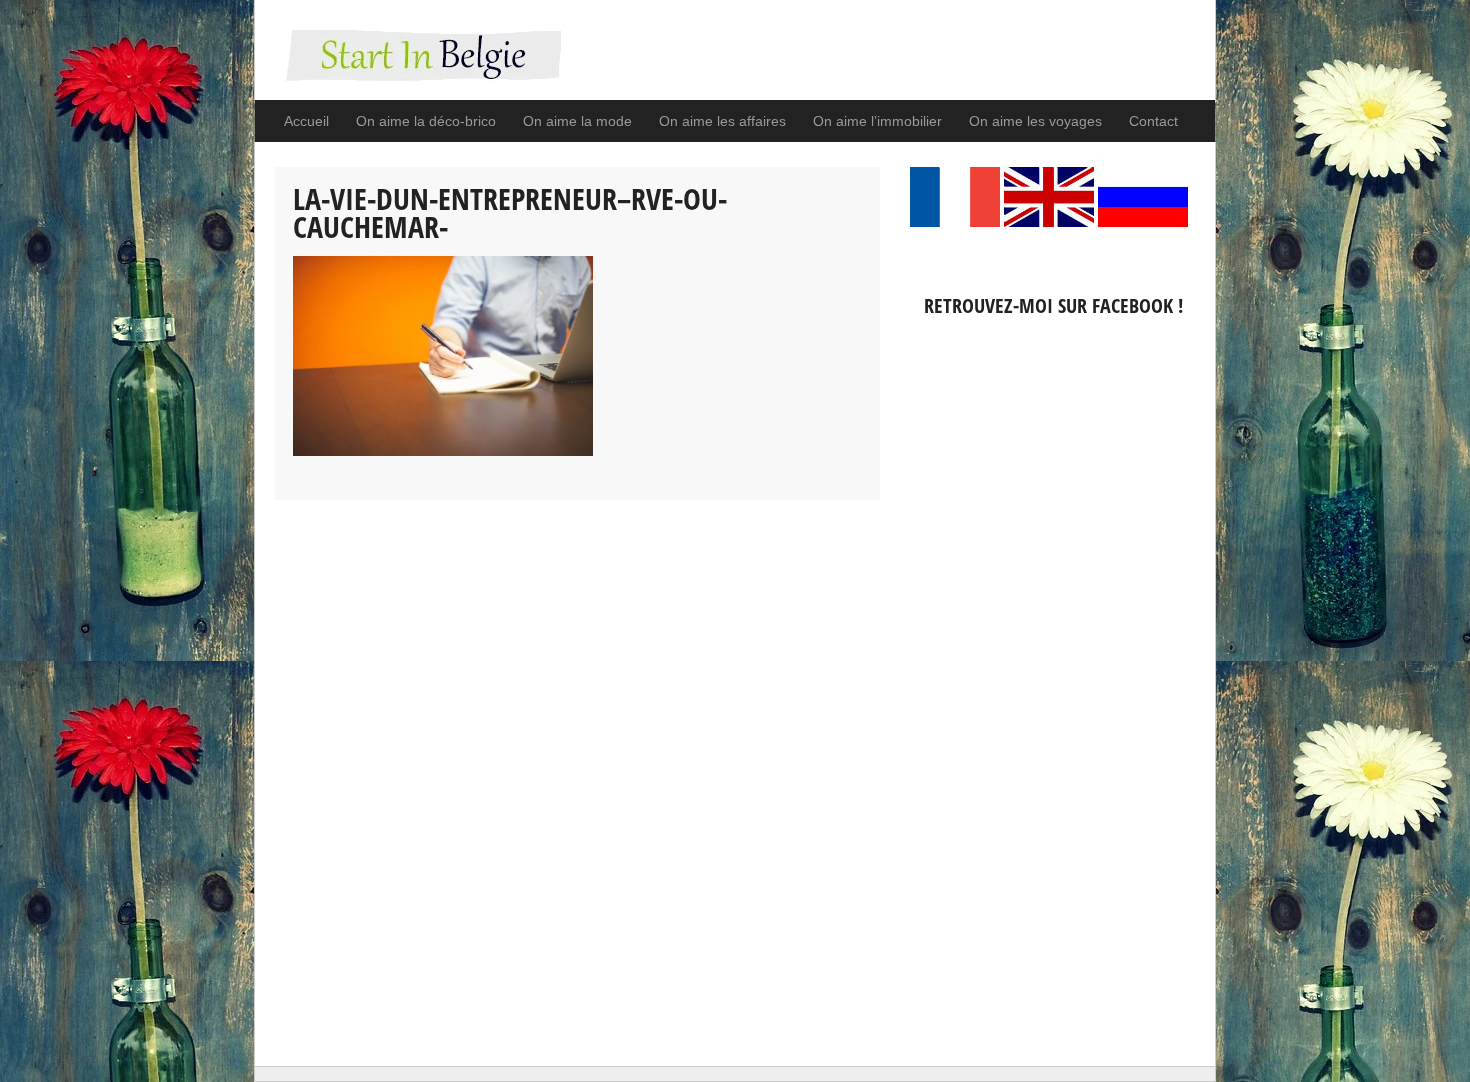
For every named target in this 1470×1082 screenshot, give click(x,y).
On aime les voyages (1035, 121)
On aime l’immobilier (877, 121)
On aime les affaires (722, 121)
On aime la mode (577, 121)
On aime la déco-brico (426, 121)
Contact (1153, 121)
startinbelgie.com (418, 65)
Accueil (306, 121)
